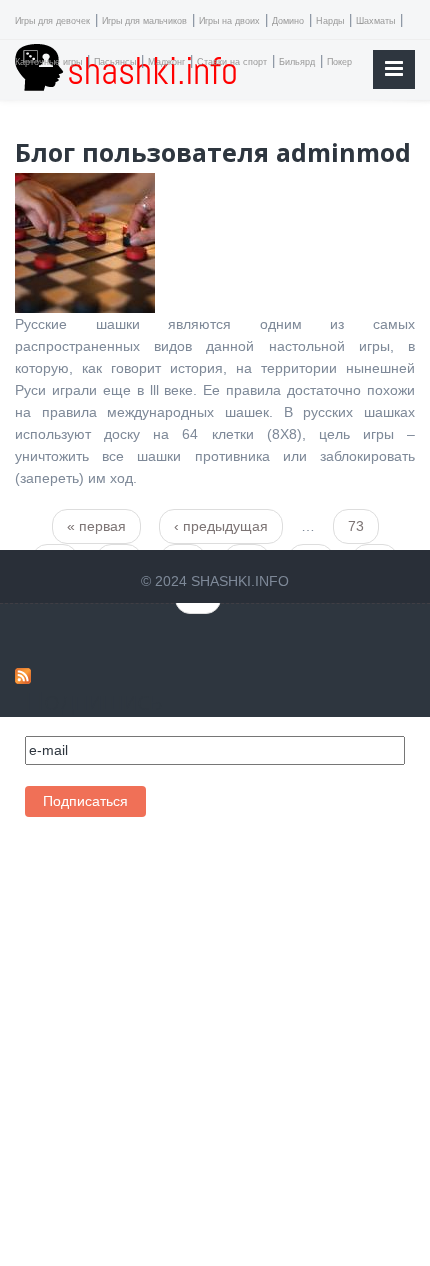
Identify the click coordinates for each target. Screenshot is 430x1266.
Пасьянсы (115, 62)
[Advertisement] (145, 1038)
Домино (288, 21)
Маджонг (166, 62)
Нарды (330, 21)
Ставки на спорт (232, 62)
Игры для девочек (52, 21)
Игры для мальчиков (144, 21)
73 (356, 526)
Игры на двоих (229, 21)
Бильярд (297, 62)
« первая (96, 526)
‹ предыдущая (221, 526)
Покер (339, 62)
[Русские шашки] (85, 242)
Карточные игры (48, 62)
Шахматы (375, 21)
